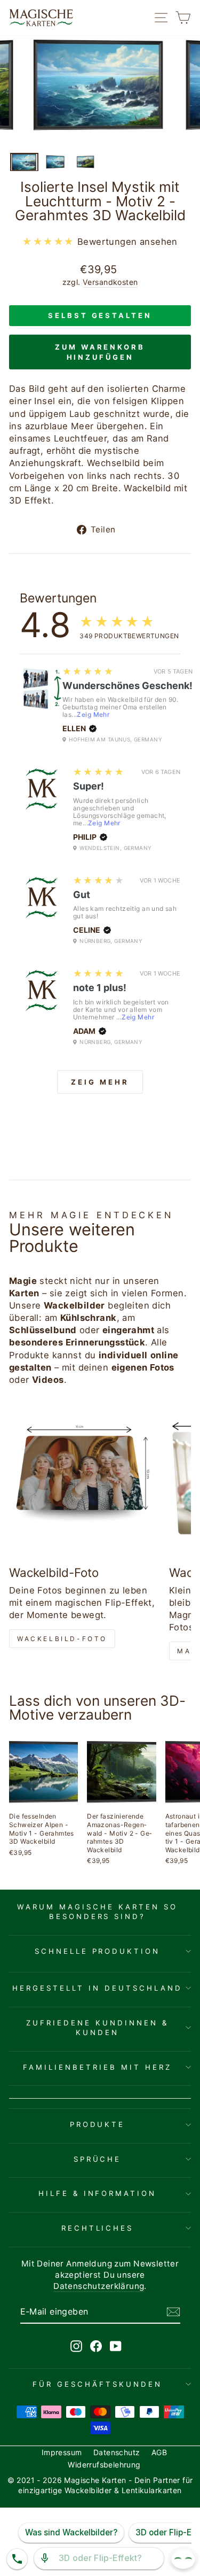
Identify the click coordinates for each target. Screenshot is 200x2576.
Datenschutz (117, 2452)
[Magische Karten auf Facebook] (96, 2346)
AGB (159, 2452)
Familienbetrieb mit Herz (97, 2067)
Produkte (98, 2124)
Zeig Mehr (93, 714)
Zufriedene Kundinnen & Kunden (97, 2028)
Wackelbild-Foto (62, 1639)
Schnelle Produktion (98, 1951)
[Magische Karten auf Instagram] (76, 2346)
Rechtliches (98, 2228)
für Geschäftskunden (97, 2384)
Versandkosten (110, 282)
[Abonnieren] (173, 2312)
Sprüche (98, 2159)
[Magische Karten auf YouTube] (116, 2346)
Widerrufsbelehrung (104, 2465)
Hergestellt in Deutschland (97, 1988)
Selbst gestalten (100, 315)
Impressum (62, 2452)
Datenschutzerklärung (99, 2286)
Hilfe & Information (98, 2193)
